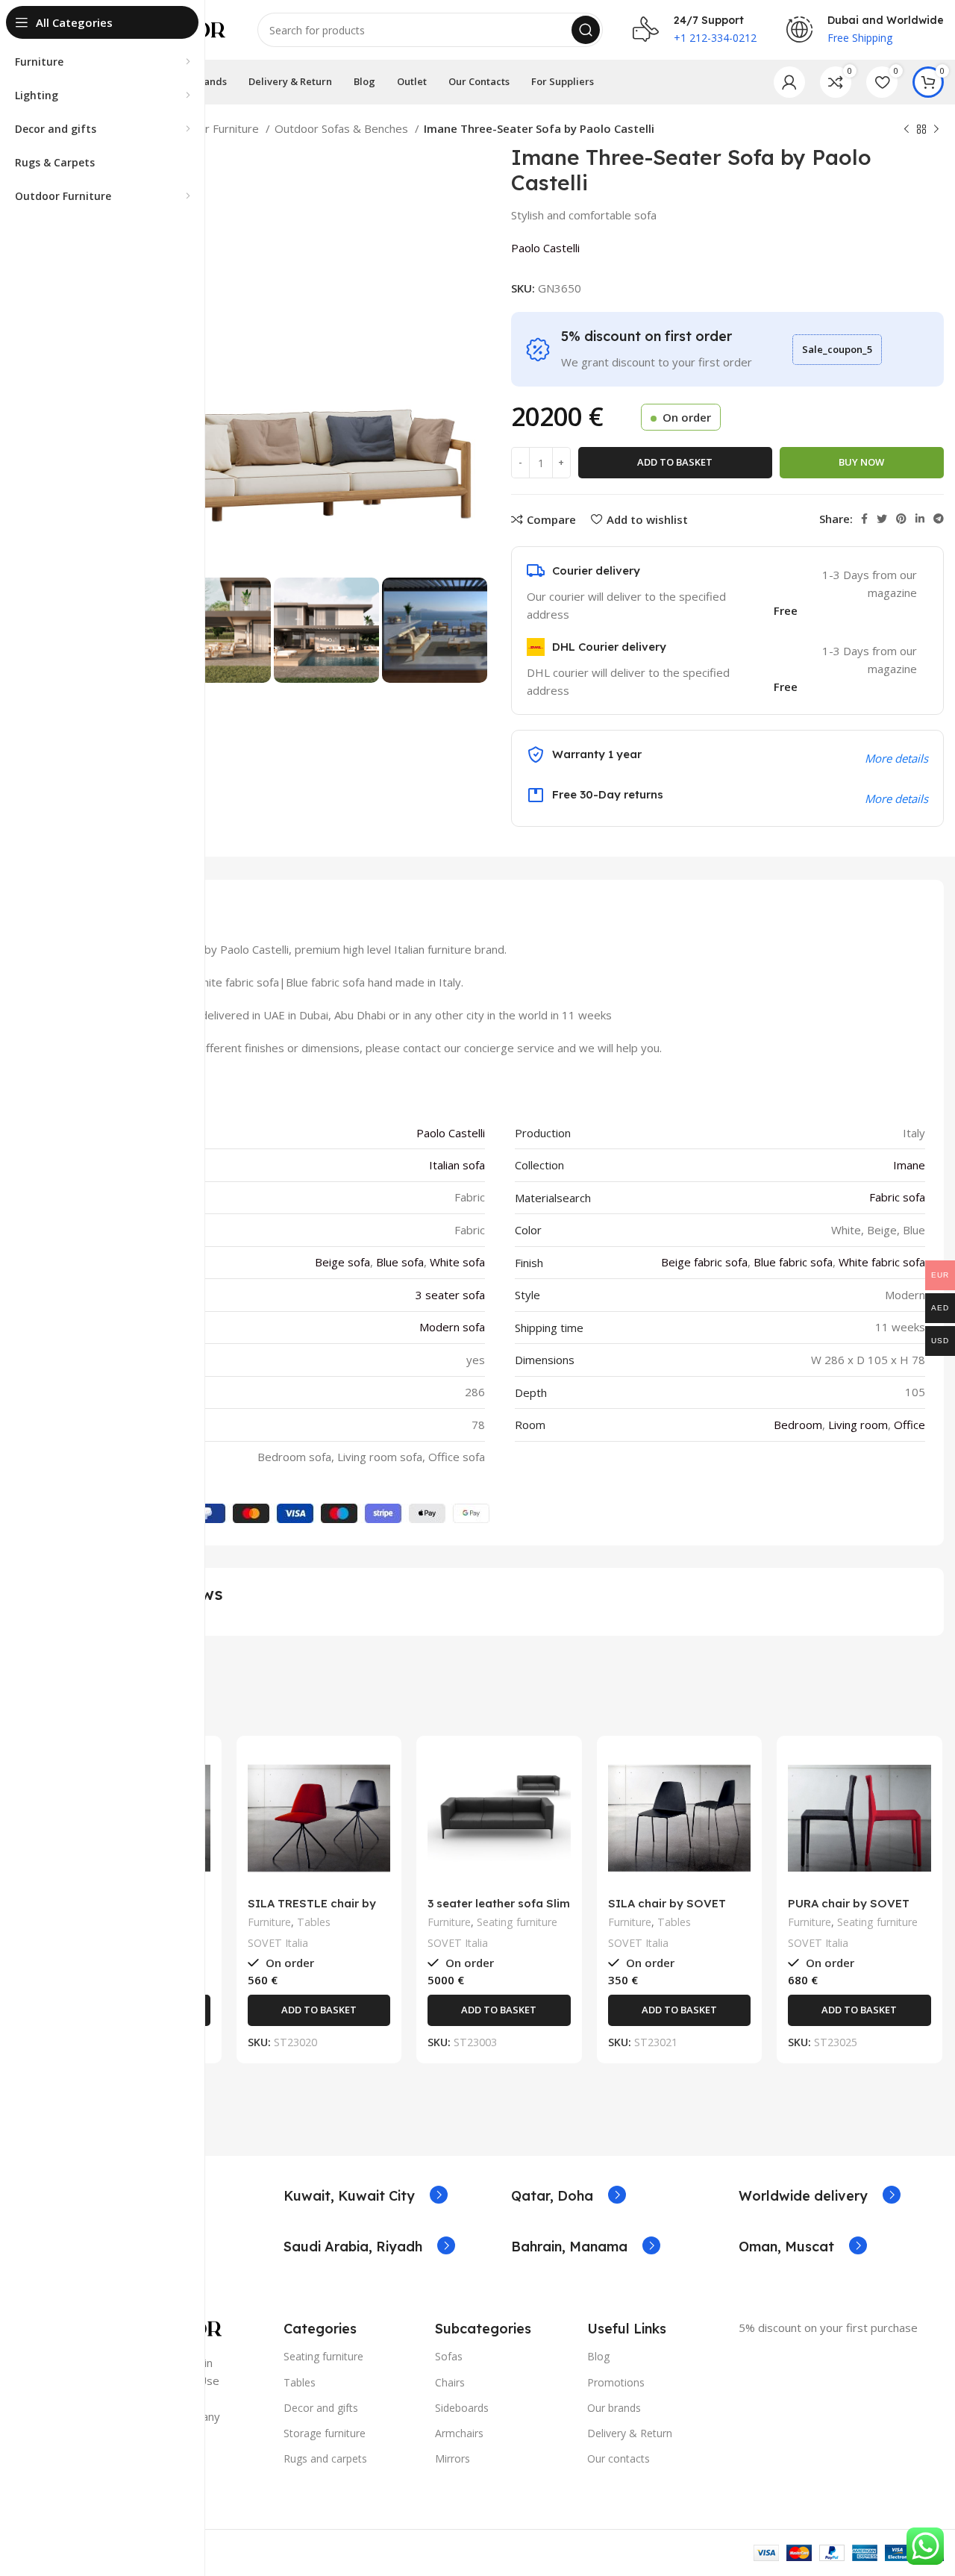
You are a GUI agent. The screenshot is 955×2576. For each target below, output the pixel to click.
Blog (598, 2356)
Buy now (861, 462)
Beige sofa (342, 1262)
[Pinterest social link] (901, 519)
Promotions (616, 2382)
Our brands (614, 2408)
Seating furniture (517, 1922)
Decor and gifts (321, 2408)
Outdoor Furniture (214, 128)
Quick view (379, 1805)
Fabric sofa (897, 1197)
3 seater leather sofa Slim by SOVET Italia (499, 1910)
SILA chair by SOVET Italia (667, 1910)
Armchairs (459, 2433)
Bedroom (798, 1425)
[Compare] (379, 1771)
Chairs (450, 2382)
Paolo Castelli (545, 248)
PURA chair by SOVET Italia (849, 1910)
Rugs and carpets (325, 2458)
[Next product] (936, 130)
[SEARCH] (586, 30)
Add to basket (675, 462)
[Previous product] (907, 130)
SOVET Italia (278, 1943)
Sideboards (462, 2408)
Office (909, 1425)
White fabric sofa (882, 1262)
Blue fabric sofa (793, 1262)
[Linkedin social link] (920, 519)
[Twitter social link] (882, 519)
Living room (858, 1425)
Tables (314, 1922)
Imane (909, 1165)
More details (896, 798)
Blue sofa (400, 1262)
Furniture (269, 1922)
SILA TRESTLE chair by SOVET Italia (312, 1910)
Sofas (449, 2356)
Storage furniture (325, 2433)
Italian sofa (457, 1165)
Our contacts (619, 2458)
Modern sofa (452, 1327)
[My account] (789, 82)
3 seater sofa (450, 1295)
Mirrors (453, 2458)
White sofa (457, 1262)
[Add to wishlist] (379, 1838)
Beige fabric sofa (704, 1262)
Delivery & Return (630, 2433)
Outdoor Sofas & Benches (343, 128)
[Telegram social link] (939, 519)
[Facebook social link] (864, 519)
